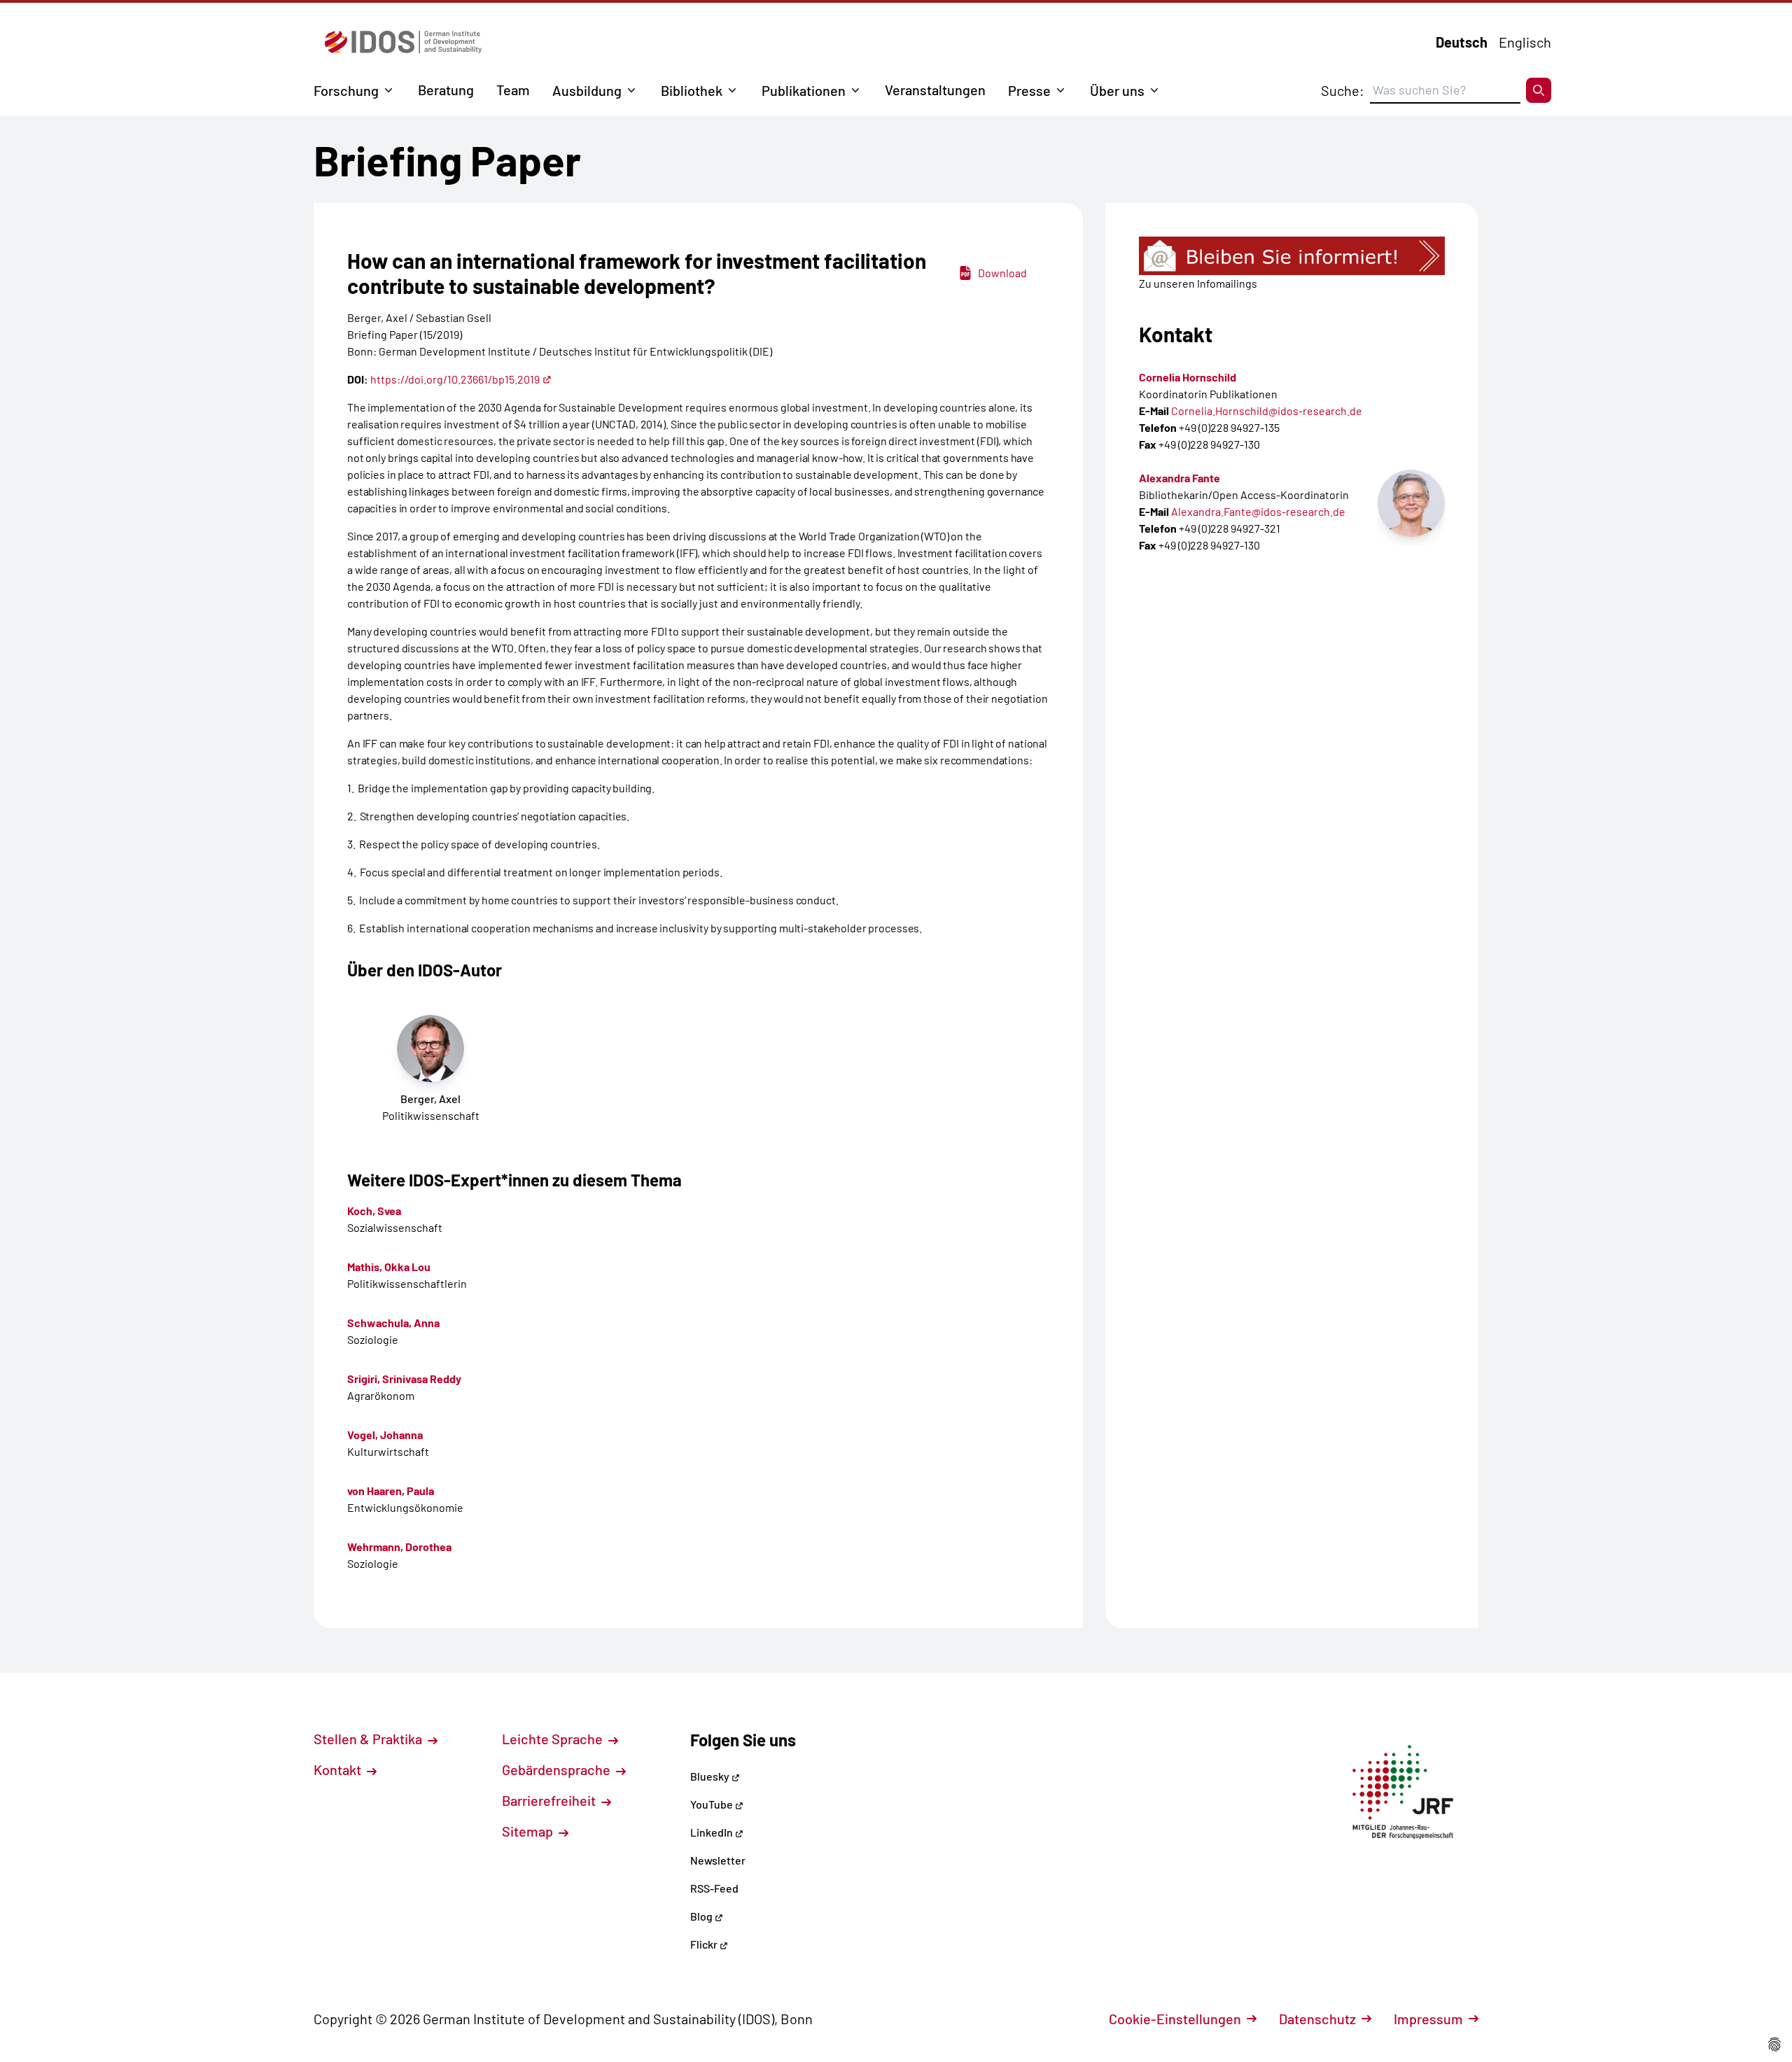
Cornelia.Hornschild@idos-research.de (1267, 411)
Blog (702, 1916)
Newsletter (718, 1860)
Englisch (1525, 42)
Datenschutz (1317, 2019)
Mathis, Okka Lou (389, 1267)
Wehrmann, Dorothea (399, 1546)
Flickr (705, 1944)
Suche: (1343, 90)
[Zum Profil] (1411, 503)
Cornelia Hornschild (1188, 377)
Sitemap (529, 1831)
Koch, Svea (374, 1211)
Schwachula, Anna (393, 1323)
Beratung (446, 90)
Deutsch (1462, 42)
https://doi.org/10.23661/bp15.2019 (455, 379)
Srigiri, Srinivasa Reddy (404, 1379)
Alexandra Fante (1179, 478)
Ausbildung (587, 90)
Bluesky (711, 1776)
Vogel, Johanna (385, 1435)
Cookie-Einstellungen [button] (1175, 2019)
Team (513, 90)
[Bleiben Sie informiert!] (1292, 256)
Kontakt (339, 1769)
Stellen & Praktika (369, 1739)
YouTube (713, 1804)
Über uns (1117, 90)
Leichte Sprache (554, 1739)
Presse (1029, 90)
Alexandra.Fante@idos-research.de (1258, 511)
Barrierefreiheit (550, 1800)
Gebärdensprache (558, 1769)
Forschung (346, 90)
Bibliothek (692, 90)
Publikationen (804, 90)
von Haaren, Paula (391, 1491)
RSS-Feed (714, 1888)
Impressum (1428, 2019)
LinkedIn (713, 1832)
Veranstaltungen (935, 90)
